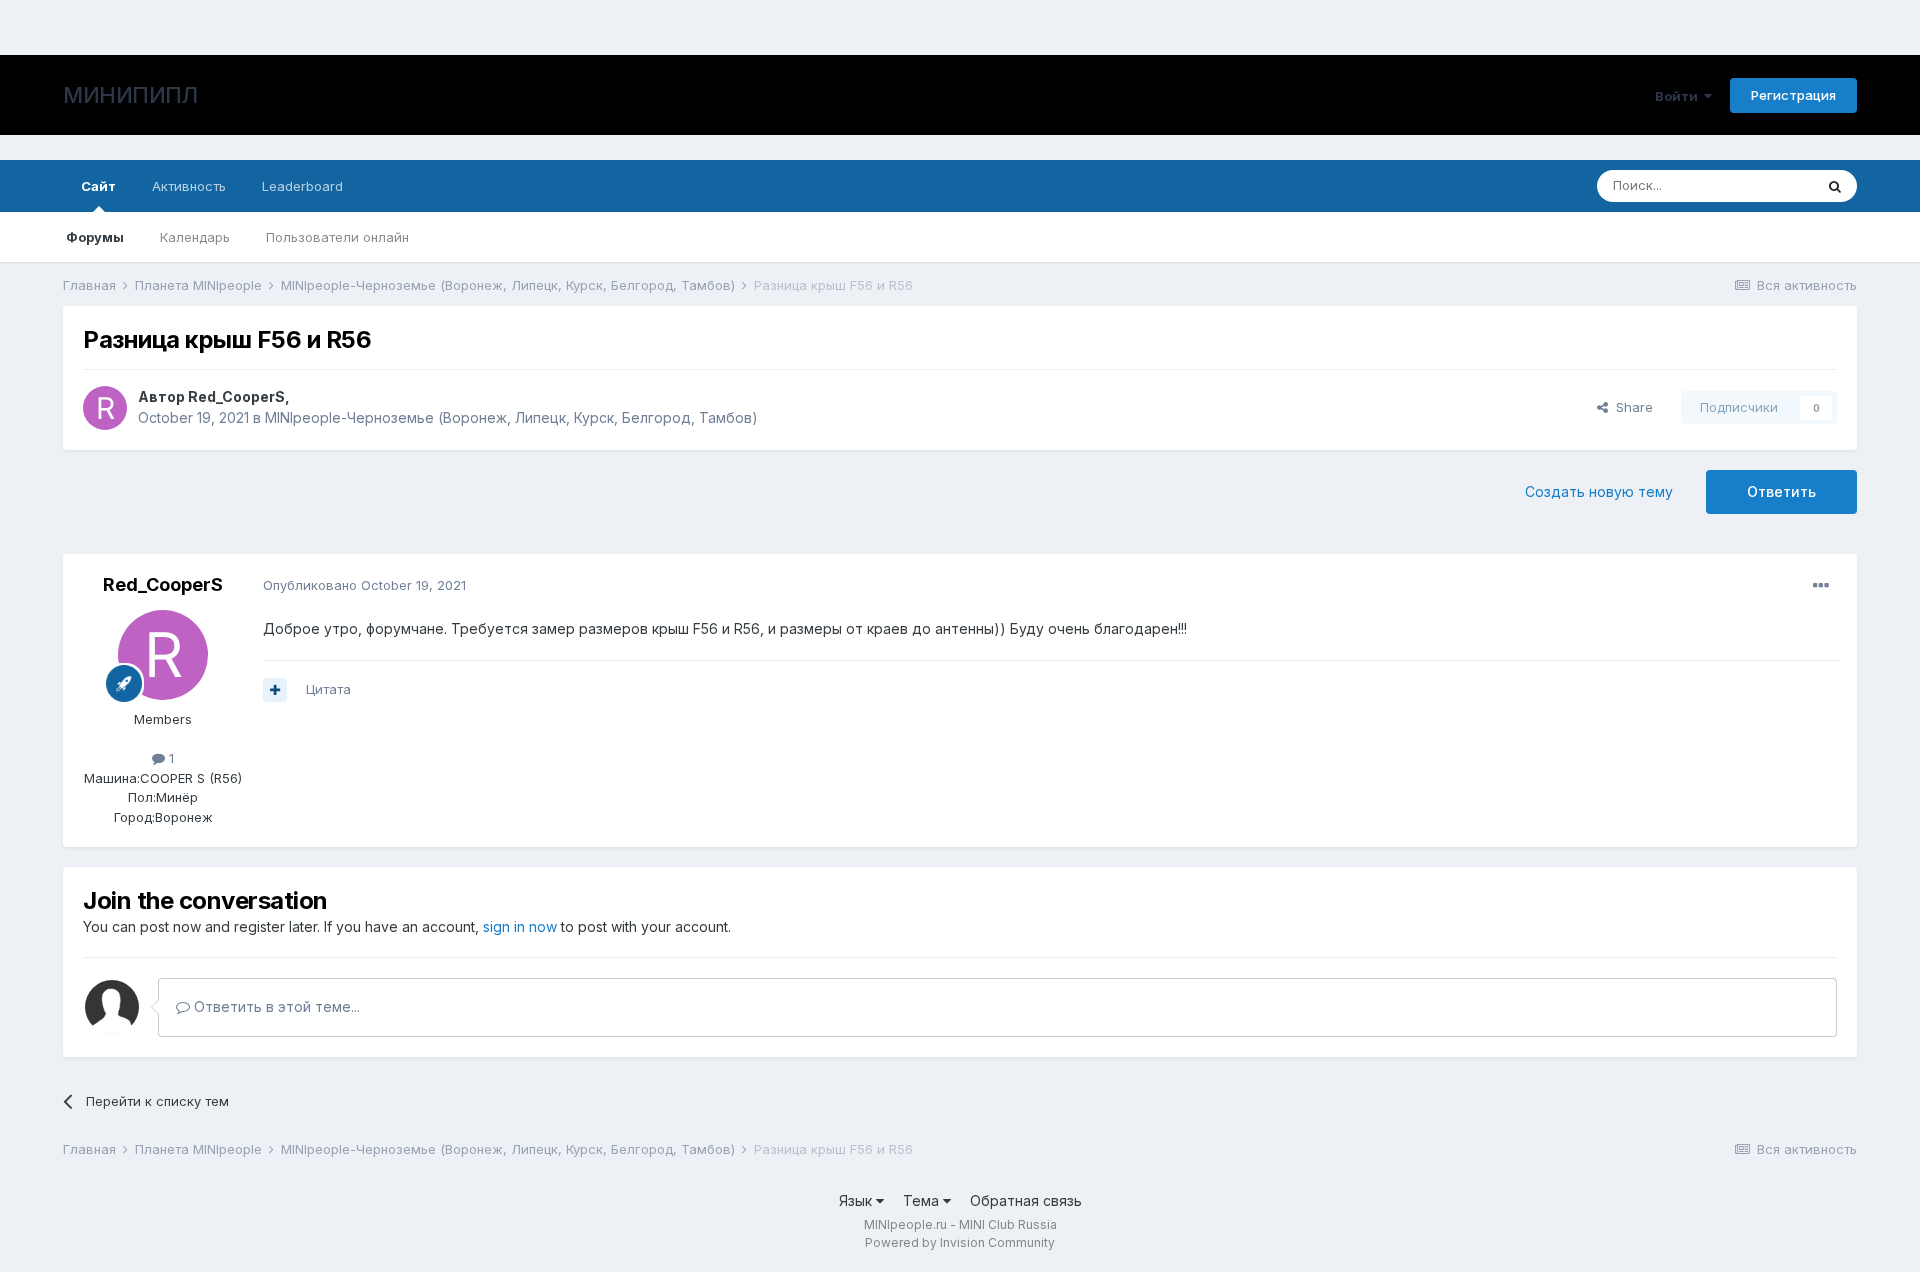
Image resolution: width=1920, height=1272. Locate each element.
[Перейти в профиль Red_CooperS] (105, 408)
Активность (189, 186)
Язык (857, 1200)
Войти (1679, 96)
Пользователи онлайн (337, 237)
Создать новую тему (1599, 491)
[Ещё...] (1821, 586)
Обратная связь (1026, 1200)
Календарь (195, 237)
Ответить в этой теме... (275, 1006)
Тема (923, 1200)
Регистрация (1793, 95)
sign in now (520, 926)
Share (1630, 407)
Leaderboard (302, 186)
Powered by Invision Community (960, 1242)
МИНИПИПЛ (130, 95)
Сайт (98, 186)
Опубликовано (364, 585)
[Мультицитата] (275, 690)
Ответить (1781, 491)
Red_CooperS (236, 396)
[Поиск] (1835, 186)
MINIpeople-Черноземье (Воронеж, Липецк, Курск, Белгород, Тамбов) (511, 417)
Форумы (95, 237)
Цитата (328, 689)
